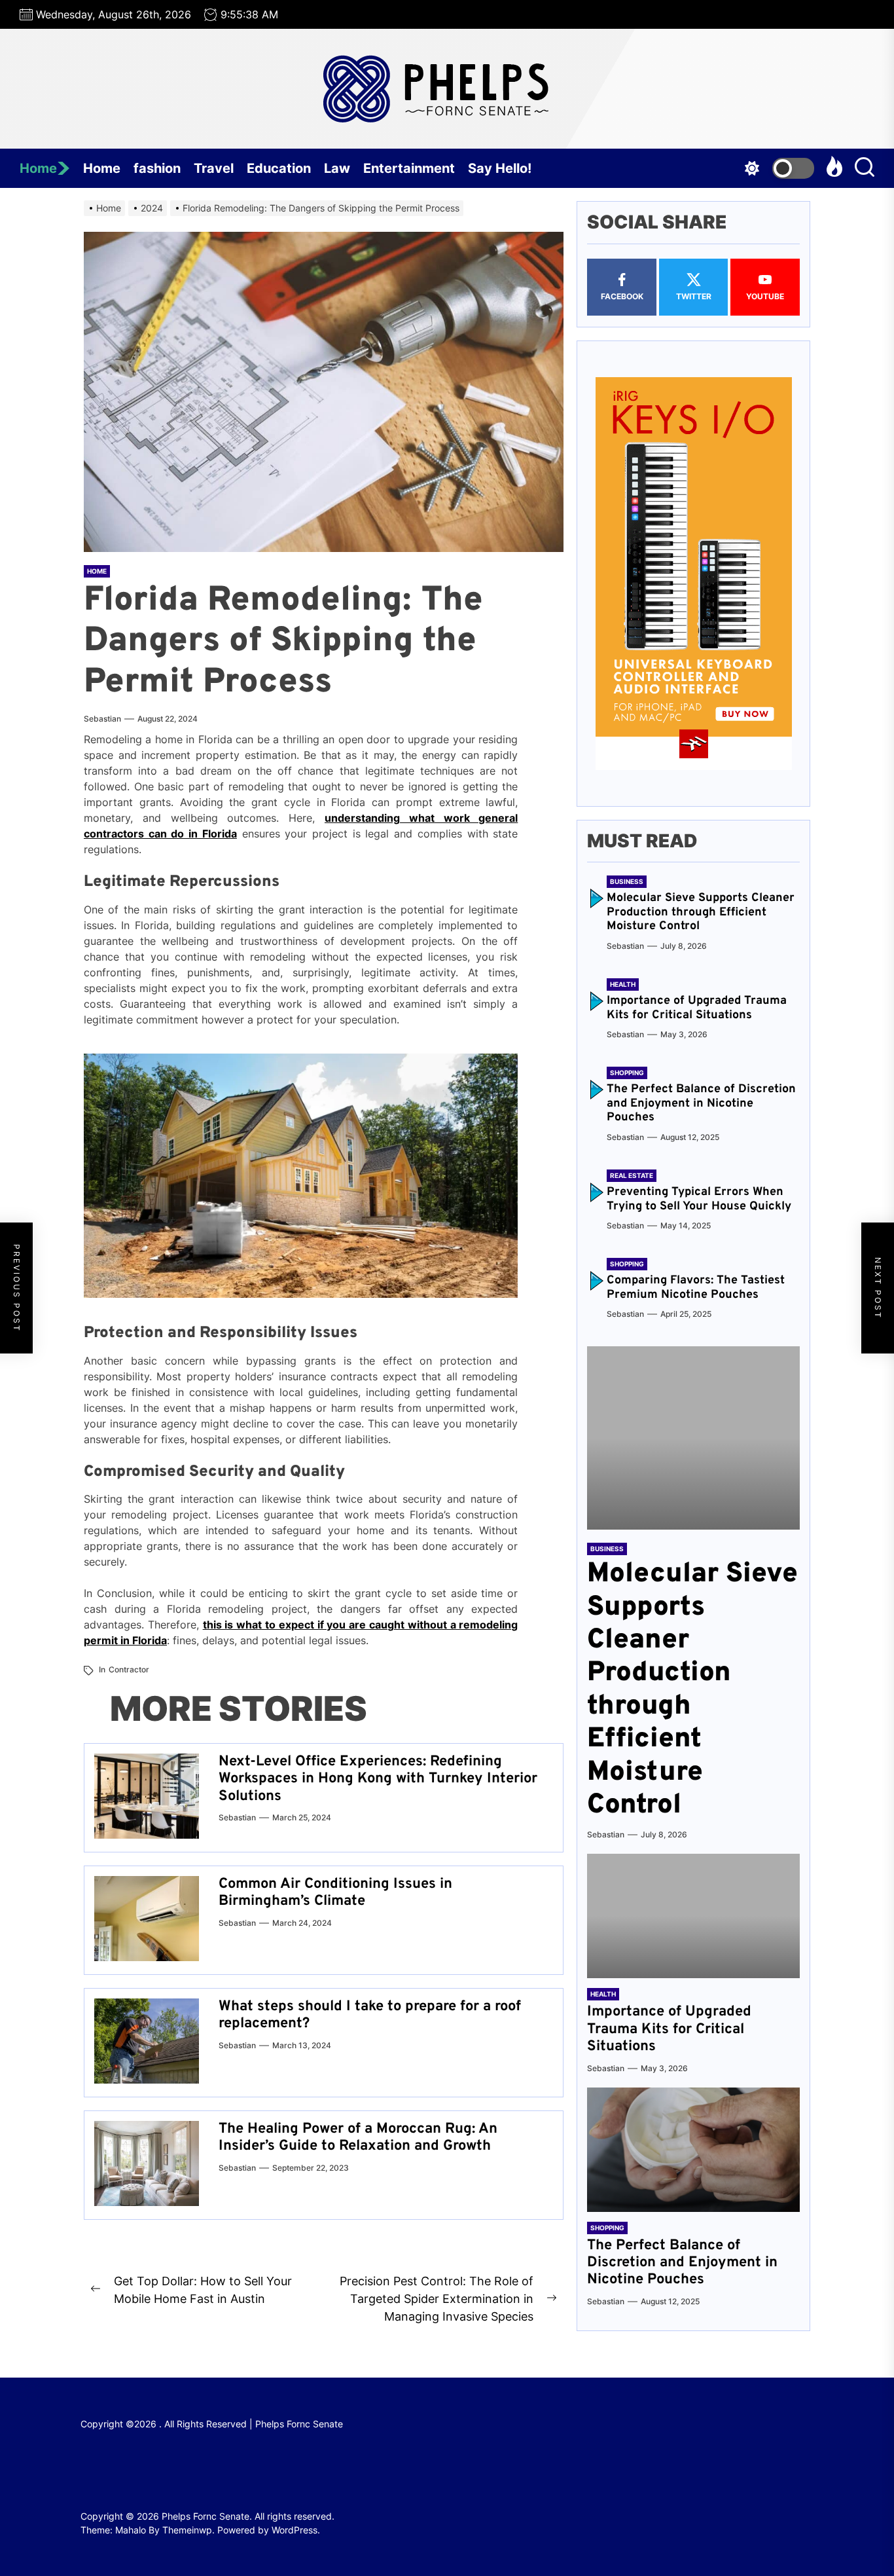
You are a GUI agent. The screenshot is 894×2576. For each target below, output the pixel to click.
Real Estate (632, 1175)
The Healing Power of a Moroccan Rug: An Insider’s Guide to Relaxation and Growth (358, 2138)
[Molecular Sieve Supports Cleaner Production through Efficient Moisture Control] (693, 1438)
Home (38, 168)
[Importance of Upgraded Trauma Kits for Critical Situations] (693, 1916)
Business (627, 881)
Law (337, 168)
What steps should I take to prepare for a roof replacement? (370, 2015)
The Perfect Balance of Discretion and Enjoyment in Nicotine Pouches (701, 1103)
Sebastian (102, 719)
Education (279, 168)
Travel (214, 168)
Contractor (129, 1669)
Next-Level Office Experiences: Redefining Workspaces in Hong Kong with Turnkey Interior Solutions (378, 1779)
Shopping (627, 1073)
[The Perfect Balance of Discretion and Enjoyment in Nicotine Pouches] (693, 2150)
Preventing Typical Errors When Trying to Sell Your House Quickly (699, 1199)
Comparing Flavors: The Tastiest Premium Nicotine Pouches (696, 1288)
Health (623, 984)
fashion (157, 168)
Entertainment (409, 168)
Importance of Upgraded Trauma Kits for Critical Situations (697, 1008)
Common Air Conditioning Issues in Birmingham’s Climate (335, 1893)
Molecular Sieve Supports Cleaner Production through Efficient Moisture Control (701, 912)
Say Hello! (500, 168)
